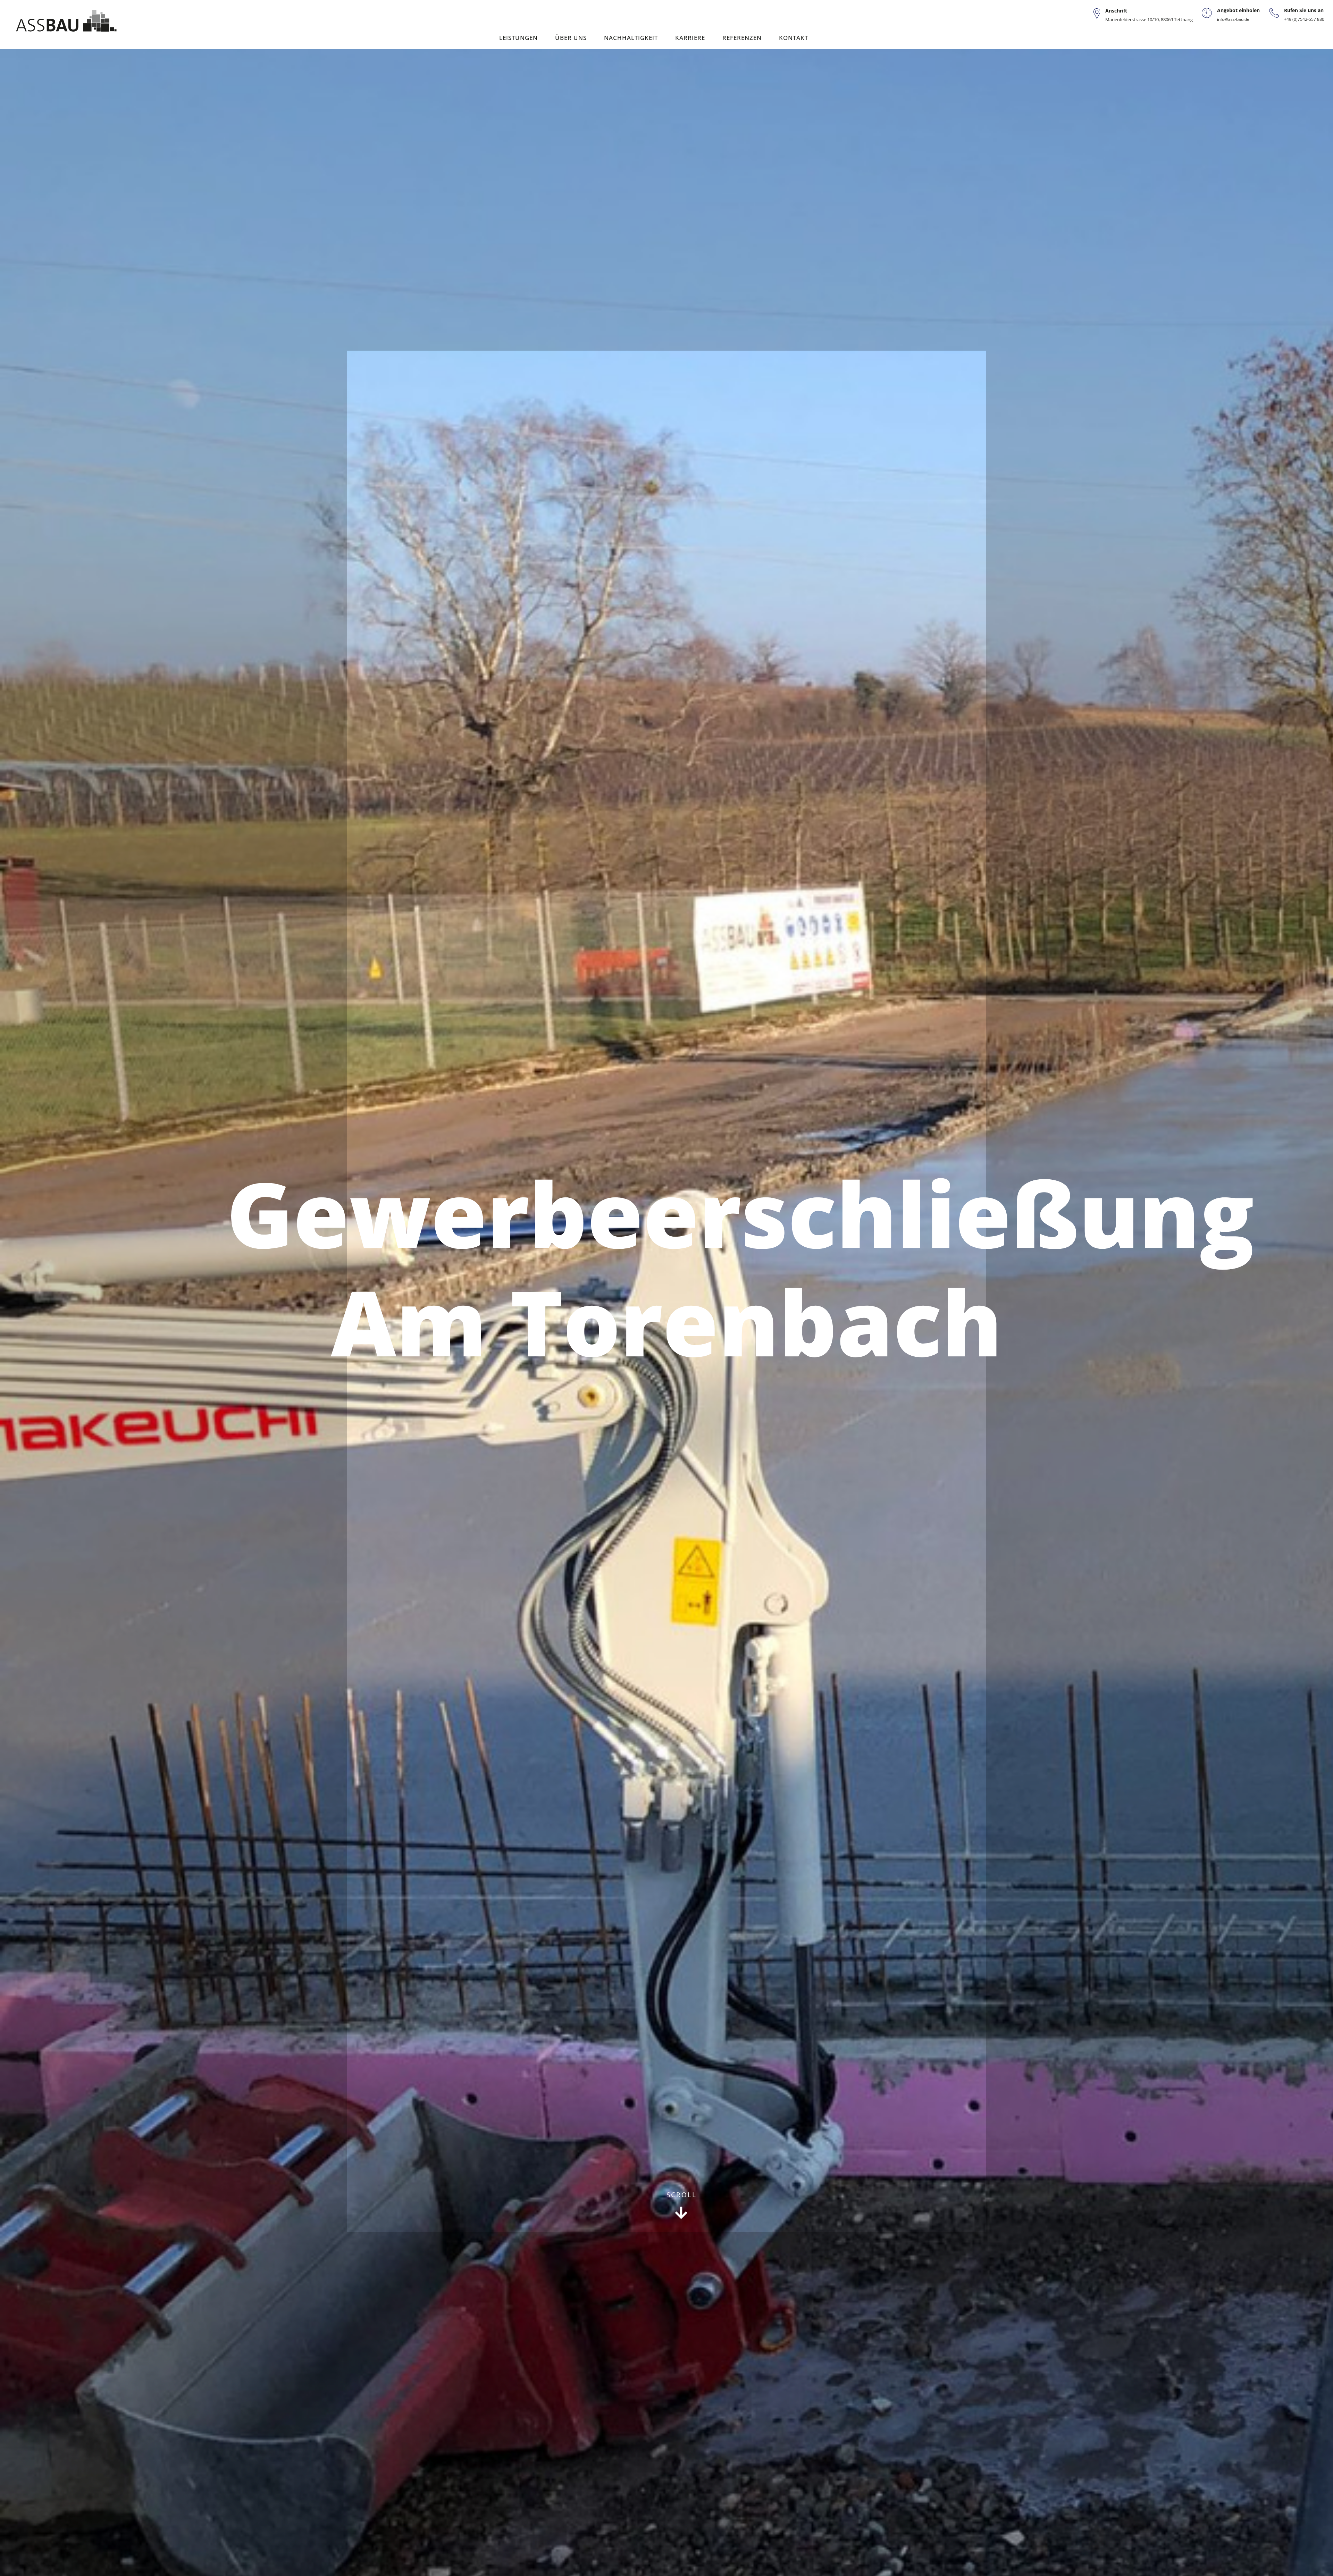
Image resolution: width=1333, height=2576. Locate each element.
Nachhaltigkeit (631, 38)
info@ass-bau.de (1233, 19)
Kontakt (794, 38)
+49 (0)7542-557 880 (1304, 19)
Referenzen (742, 38)
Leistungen (518, 38)
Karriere (690, 38)
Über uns (571, 38)
